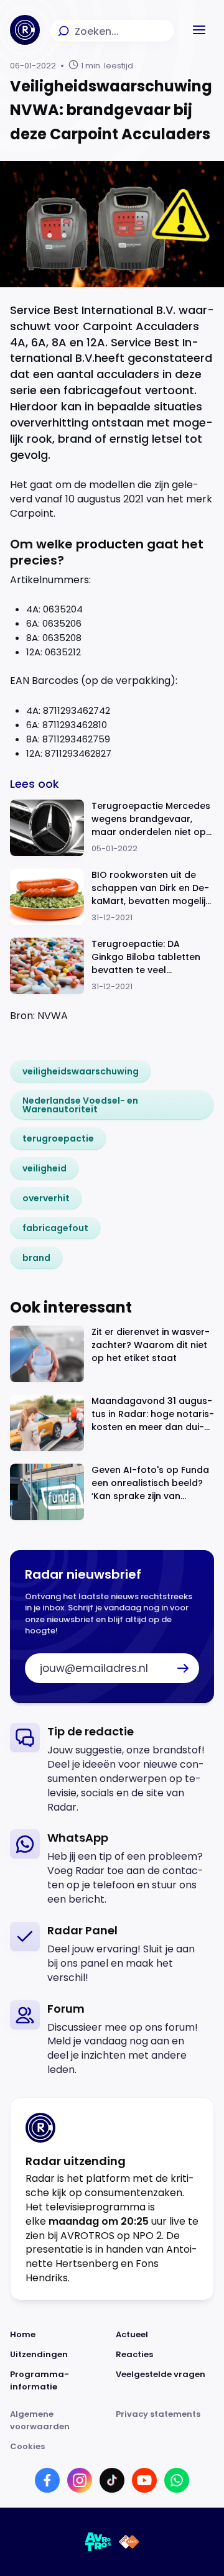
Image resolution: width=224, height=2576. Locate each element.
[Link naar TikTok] (112, 2480)
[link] (81, 1071)
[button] (199, 30)
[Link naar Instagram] (80, 2480)
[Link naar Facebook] (47, 2480)
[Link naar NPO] (129, 2542)
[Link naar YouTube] (144, 2480)
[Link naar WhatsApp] (177, 2480)
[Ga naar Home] (25, 30)
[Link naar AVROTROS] (98, 2542)
